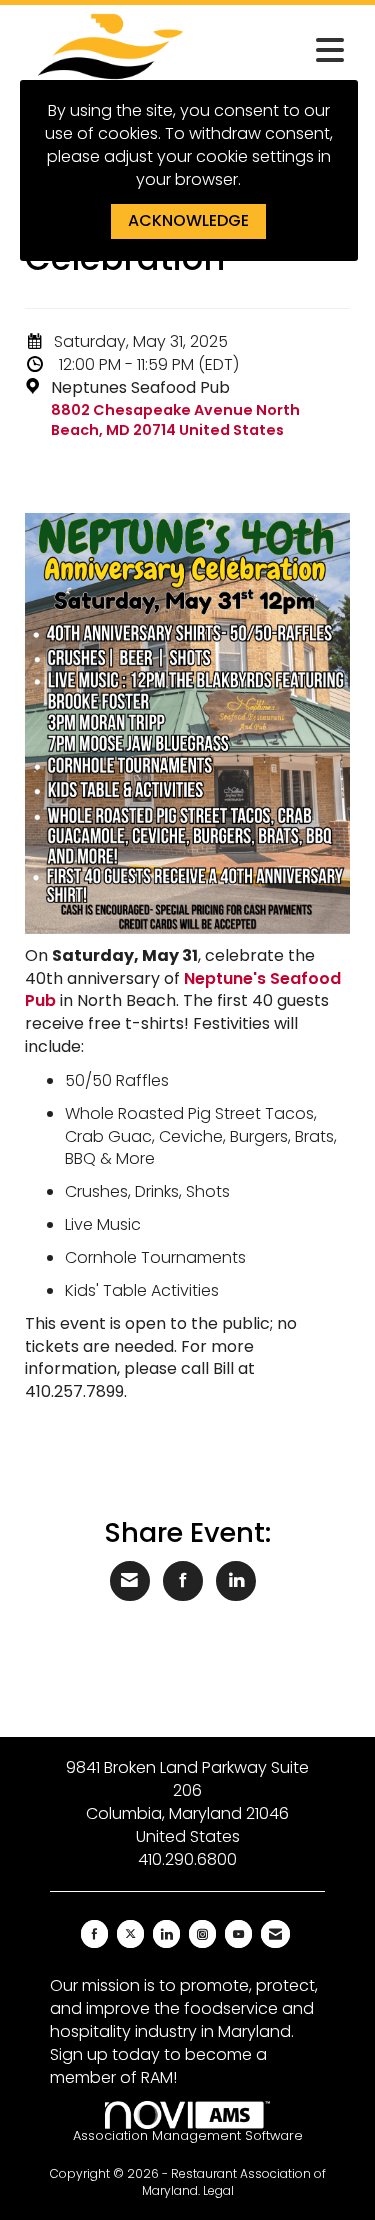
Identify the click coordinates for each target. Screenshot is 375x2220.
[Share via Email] (130, 1581)
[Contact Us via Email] (275, 1934)
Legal (218, 2190)
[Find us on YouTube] (238, 1934)
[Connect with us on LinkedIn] (166, 1934)
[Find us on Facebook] (94, 1934)
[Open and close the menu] (280, 51)
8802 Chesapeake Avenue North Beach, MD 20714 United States (175, 420)
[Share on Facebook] (183, 1581)
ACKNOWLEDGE (188, 220)
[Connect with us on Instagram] (202, 1934)
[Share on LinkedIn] (236, 1581)
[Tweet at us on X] (130, 1934)
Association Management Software (188, 2135)
